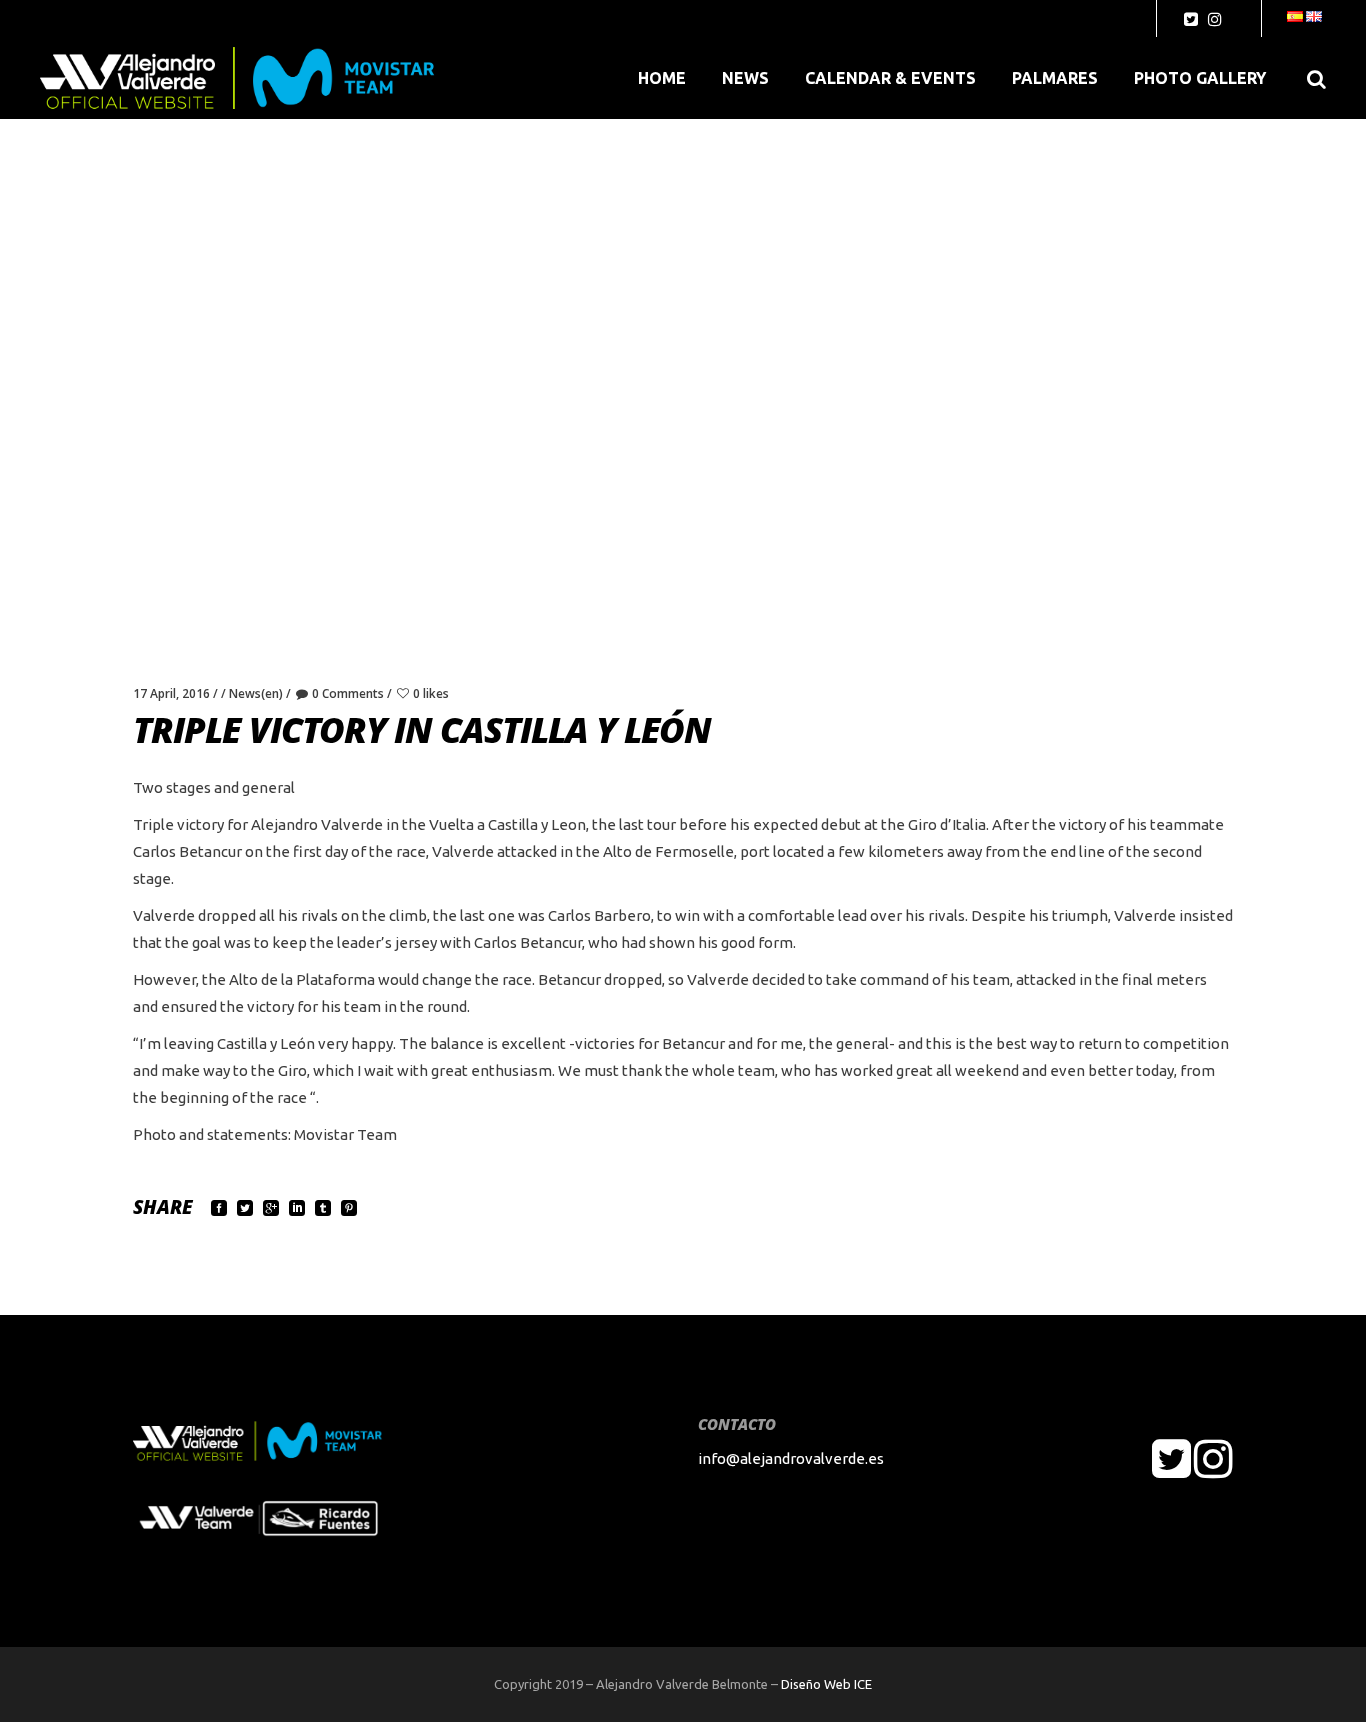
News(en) (256, 693)
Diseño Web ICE (826, 1684)
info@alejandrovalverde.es (791, 1458)
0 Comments (348, 693)
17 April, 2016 (171, 693)
